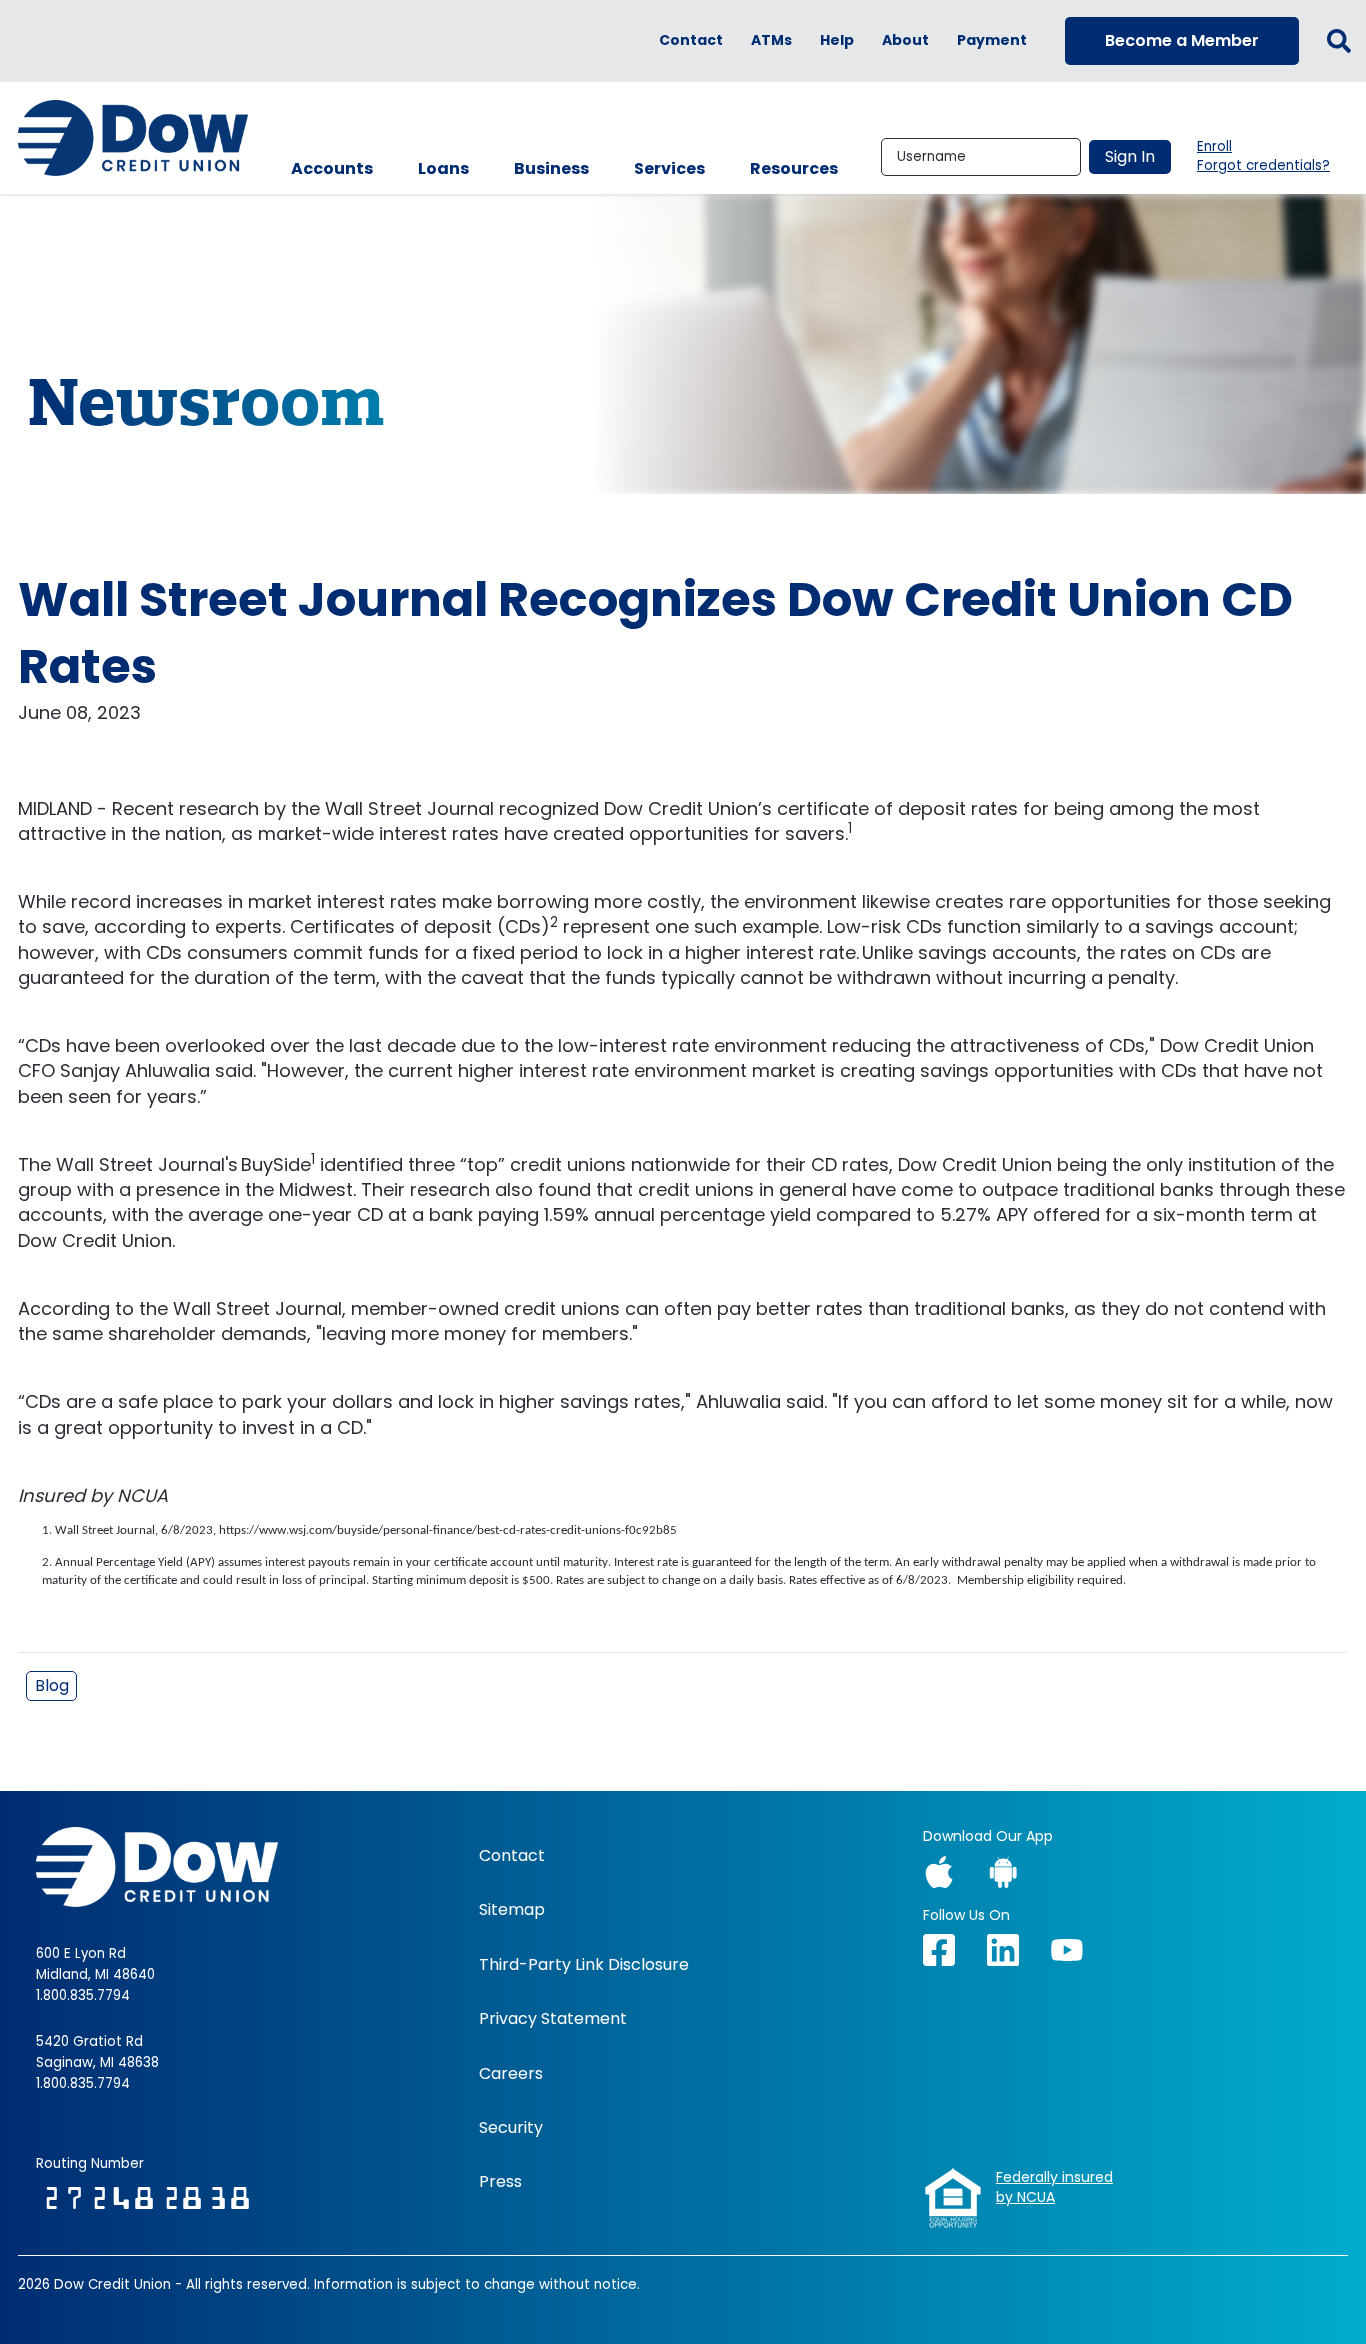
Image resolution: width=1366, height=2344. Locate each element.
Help (837, 40)
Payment (992, 40)
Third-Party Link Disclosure (584, 1965)
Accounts (332, 168)
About (905, 40)
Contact (691, 40)
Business (551, 168)
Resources (794, 168)
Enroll (1214, 147)
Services (669, 168)
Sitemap (512, 1910)
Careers (511, 2074)
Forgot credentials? (1263, 166)
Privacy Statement (553, 2019)
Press (500, 2182)
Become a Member (1182, 40)
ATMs (771, 40)
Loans (443, 168)
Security (511, 2128)
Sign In (1130, 156)
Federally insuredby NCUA (1054, 2187)
